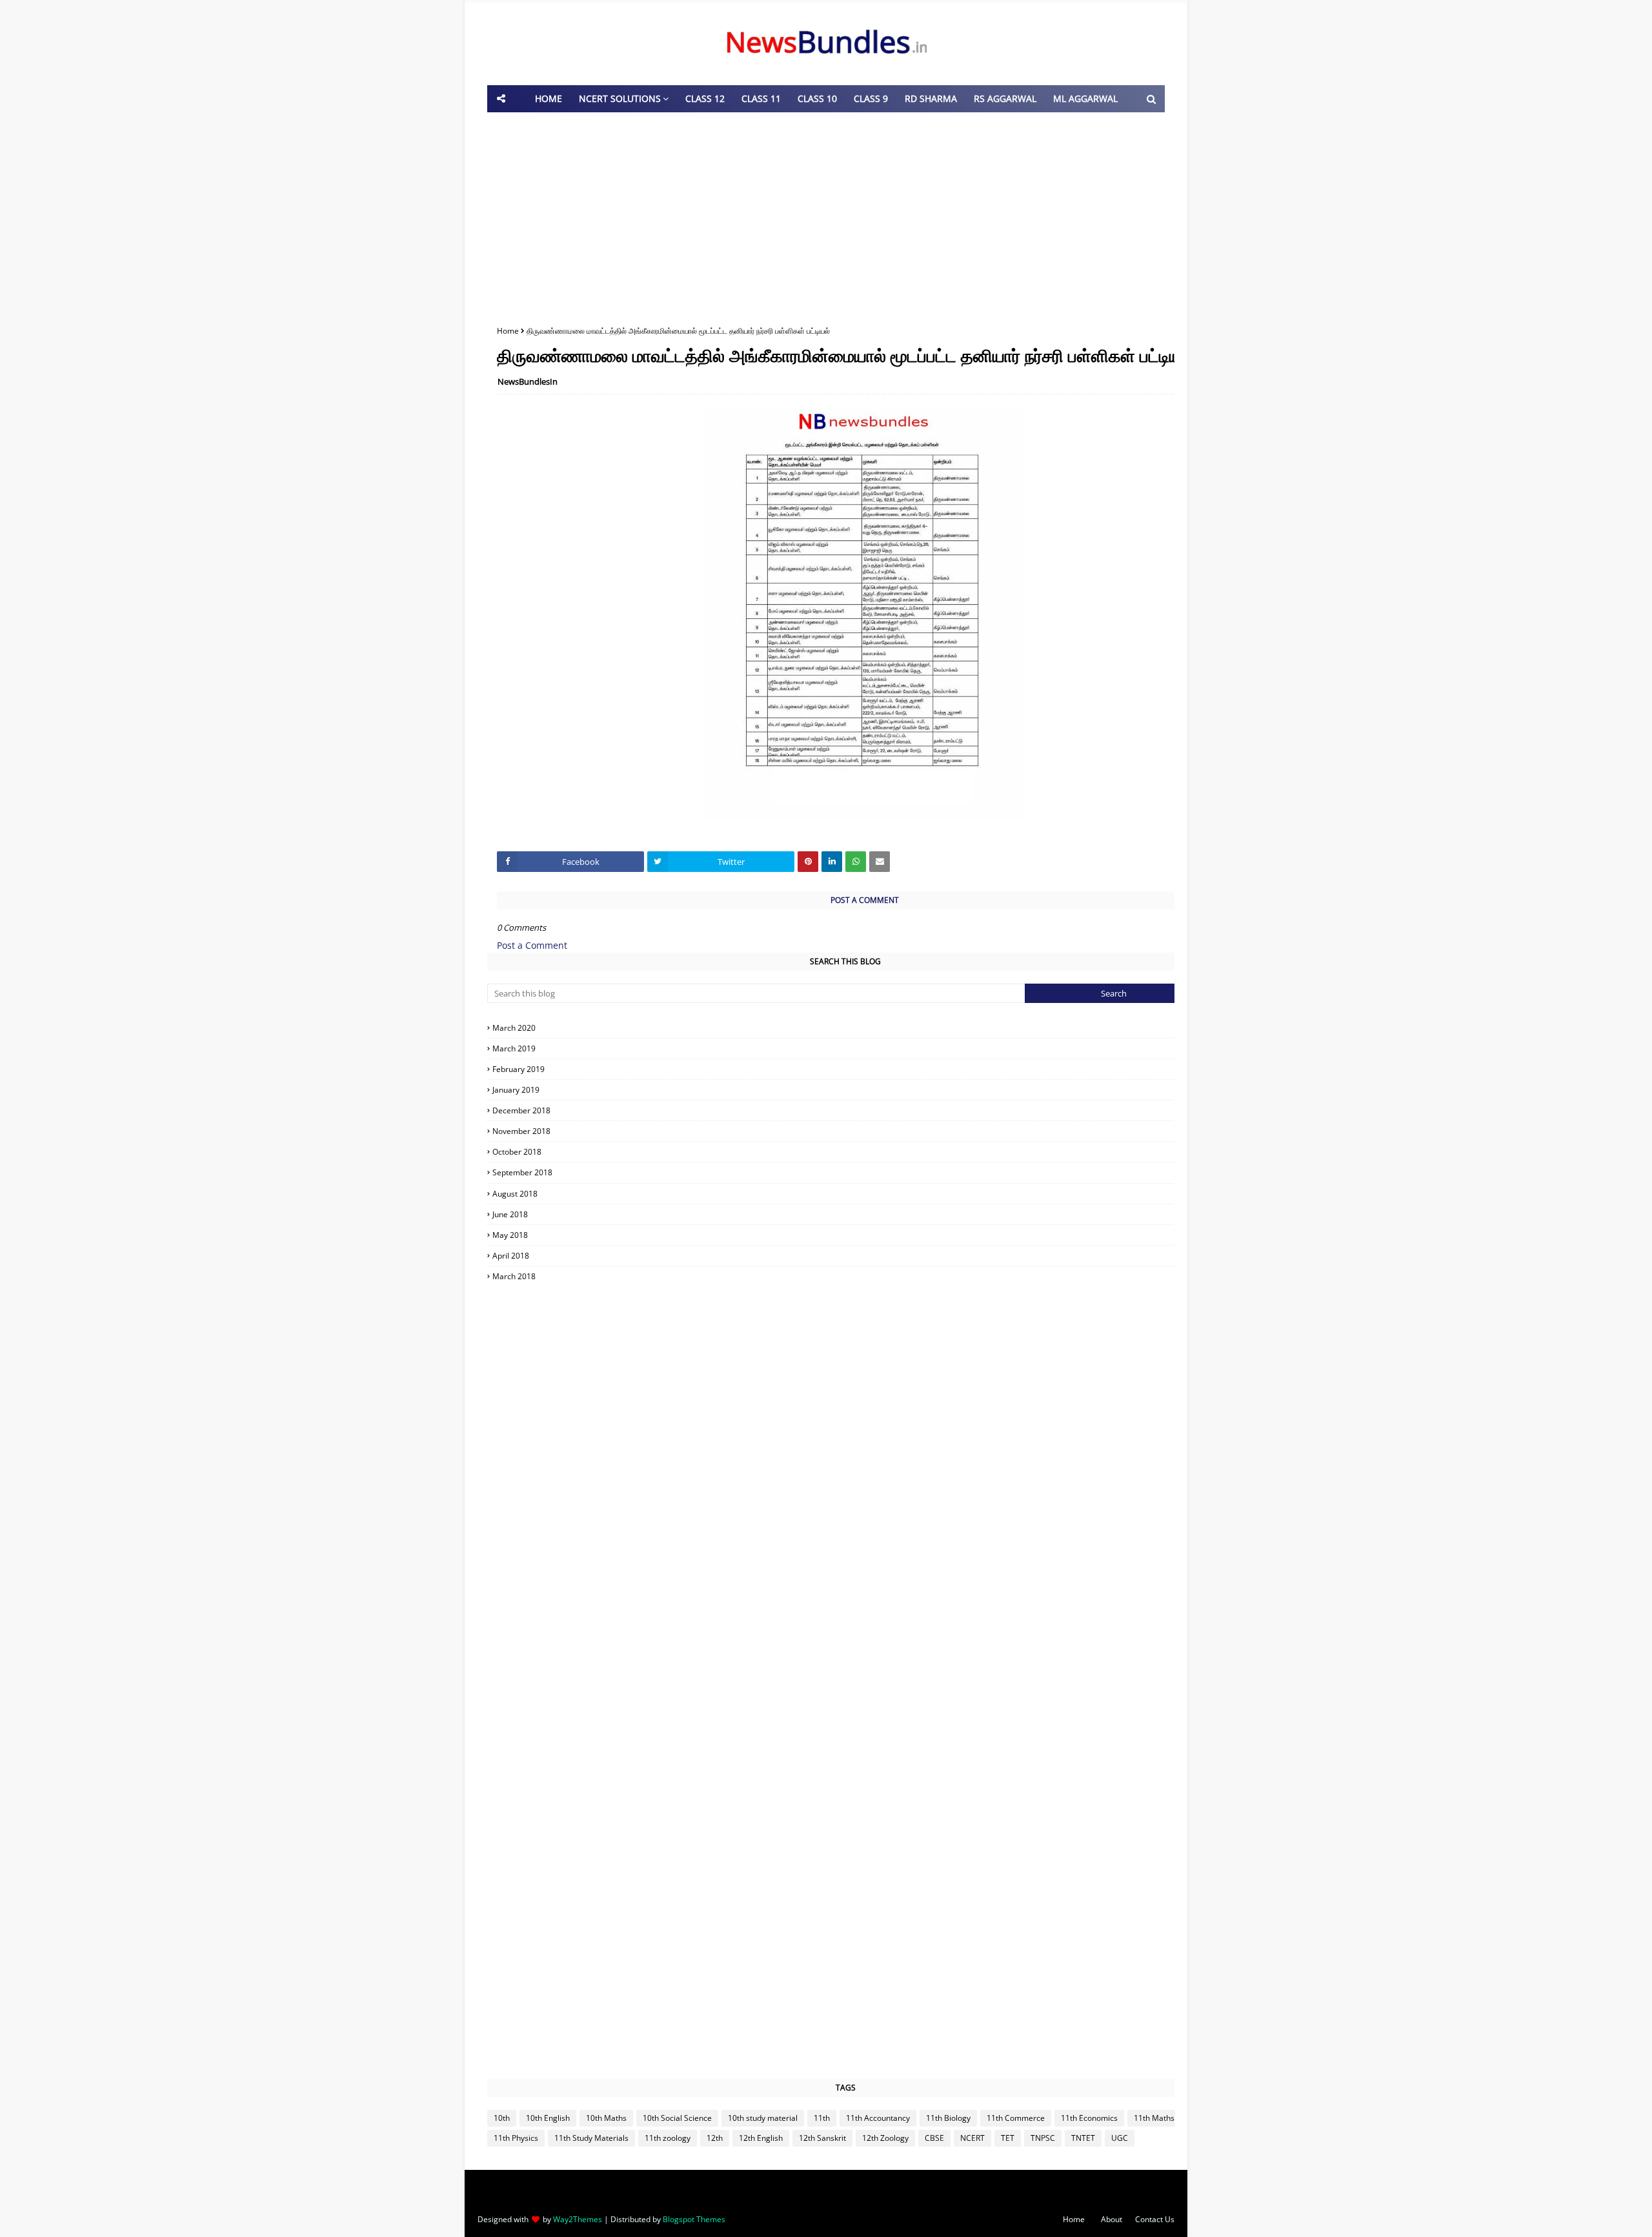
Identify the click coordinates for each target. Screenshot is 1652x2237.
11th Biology (948, 2118)
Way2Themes (578, 2219)
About (1112, 2219)
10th (502, 2118)
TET (1008, 2138)
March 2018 (846, 1276)
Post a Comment (532, 945)
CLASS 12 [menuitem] (705, 98)
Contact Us (1155, 2219)
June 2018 (847, 1214)
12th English (761, 2138)
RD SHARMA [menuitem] (931, 98)
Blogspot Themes (694, 2219)
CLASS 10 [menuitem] (817, 98)
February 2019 (847, 1069)
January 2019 (847, 1090)
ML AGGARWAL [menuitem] (1085, 98)
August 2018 (847, 1194)
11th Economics (1089, 2118)
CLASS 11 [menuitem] (761, 98)
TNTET (1083, 2138)
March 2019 (846, 1048)
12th (715, 2138)
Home (508, 331)
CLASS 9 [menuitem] (871, 98)
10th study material (763, 2118)
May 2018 (847, 1235)
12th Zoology (885, 2138)
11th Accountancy (878, 2118)
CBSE (934, 2138)
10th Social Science (677, 2118)
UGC (1120, 2138)
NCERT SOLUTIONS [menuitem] (620, 98)
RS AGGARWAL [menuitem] (1005, 98)
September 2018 (846, 1172)
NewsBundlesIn (528, 381)
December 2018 (847, 1110)
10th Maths (606, 2118)
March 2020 (846, 1028)
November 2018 (847, 1131)
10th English (548, 2118)
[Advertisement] (826, 216)
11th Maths (1154, 2118)
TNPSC (1043, 2138)
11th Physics (516, 2138)
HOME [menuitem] (549, 98)
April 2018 (846, 1256)
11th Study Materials (591, 2138)
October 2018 (846, 1152)
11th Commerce (1016, 2118)
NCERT (972, 2138)
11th (822, 2118)
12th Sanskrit (822, 2138)
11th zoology (668, 2138)
